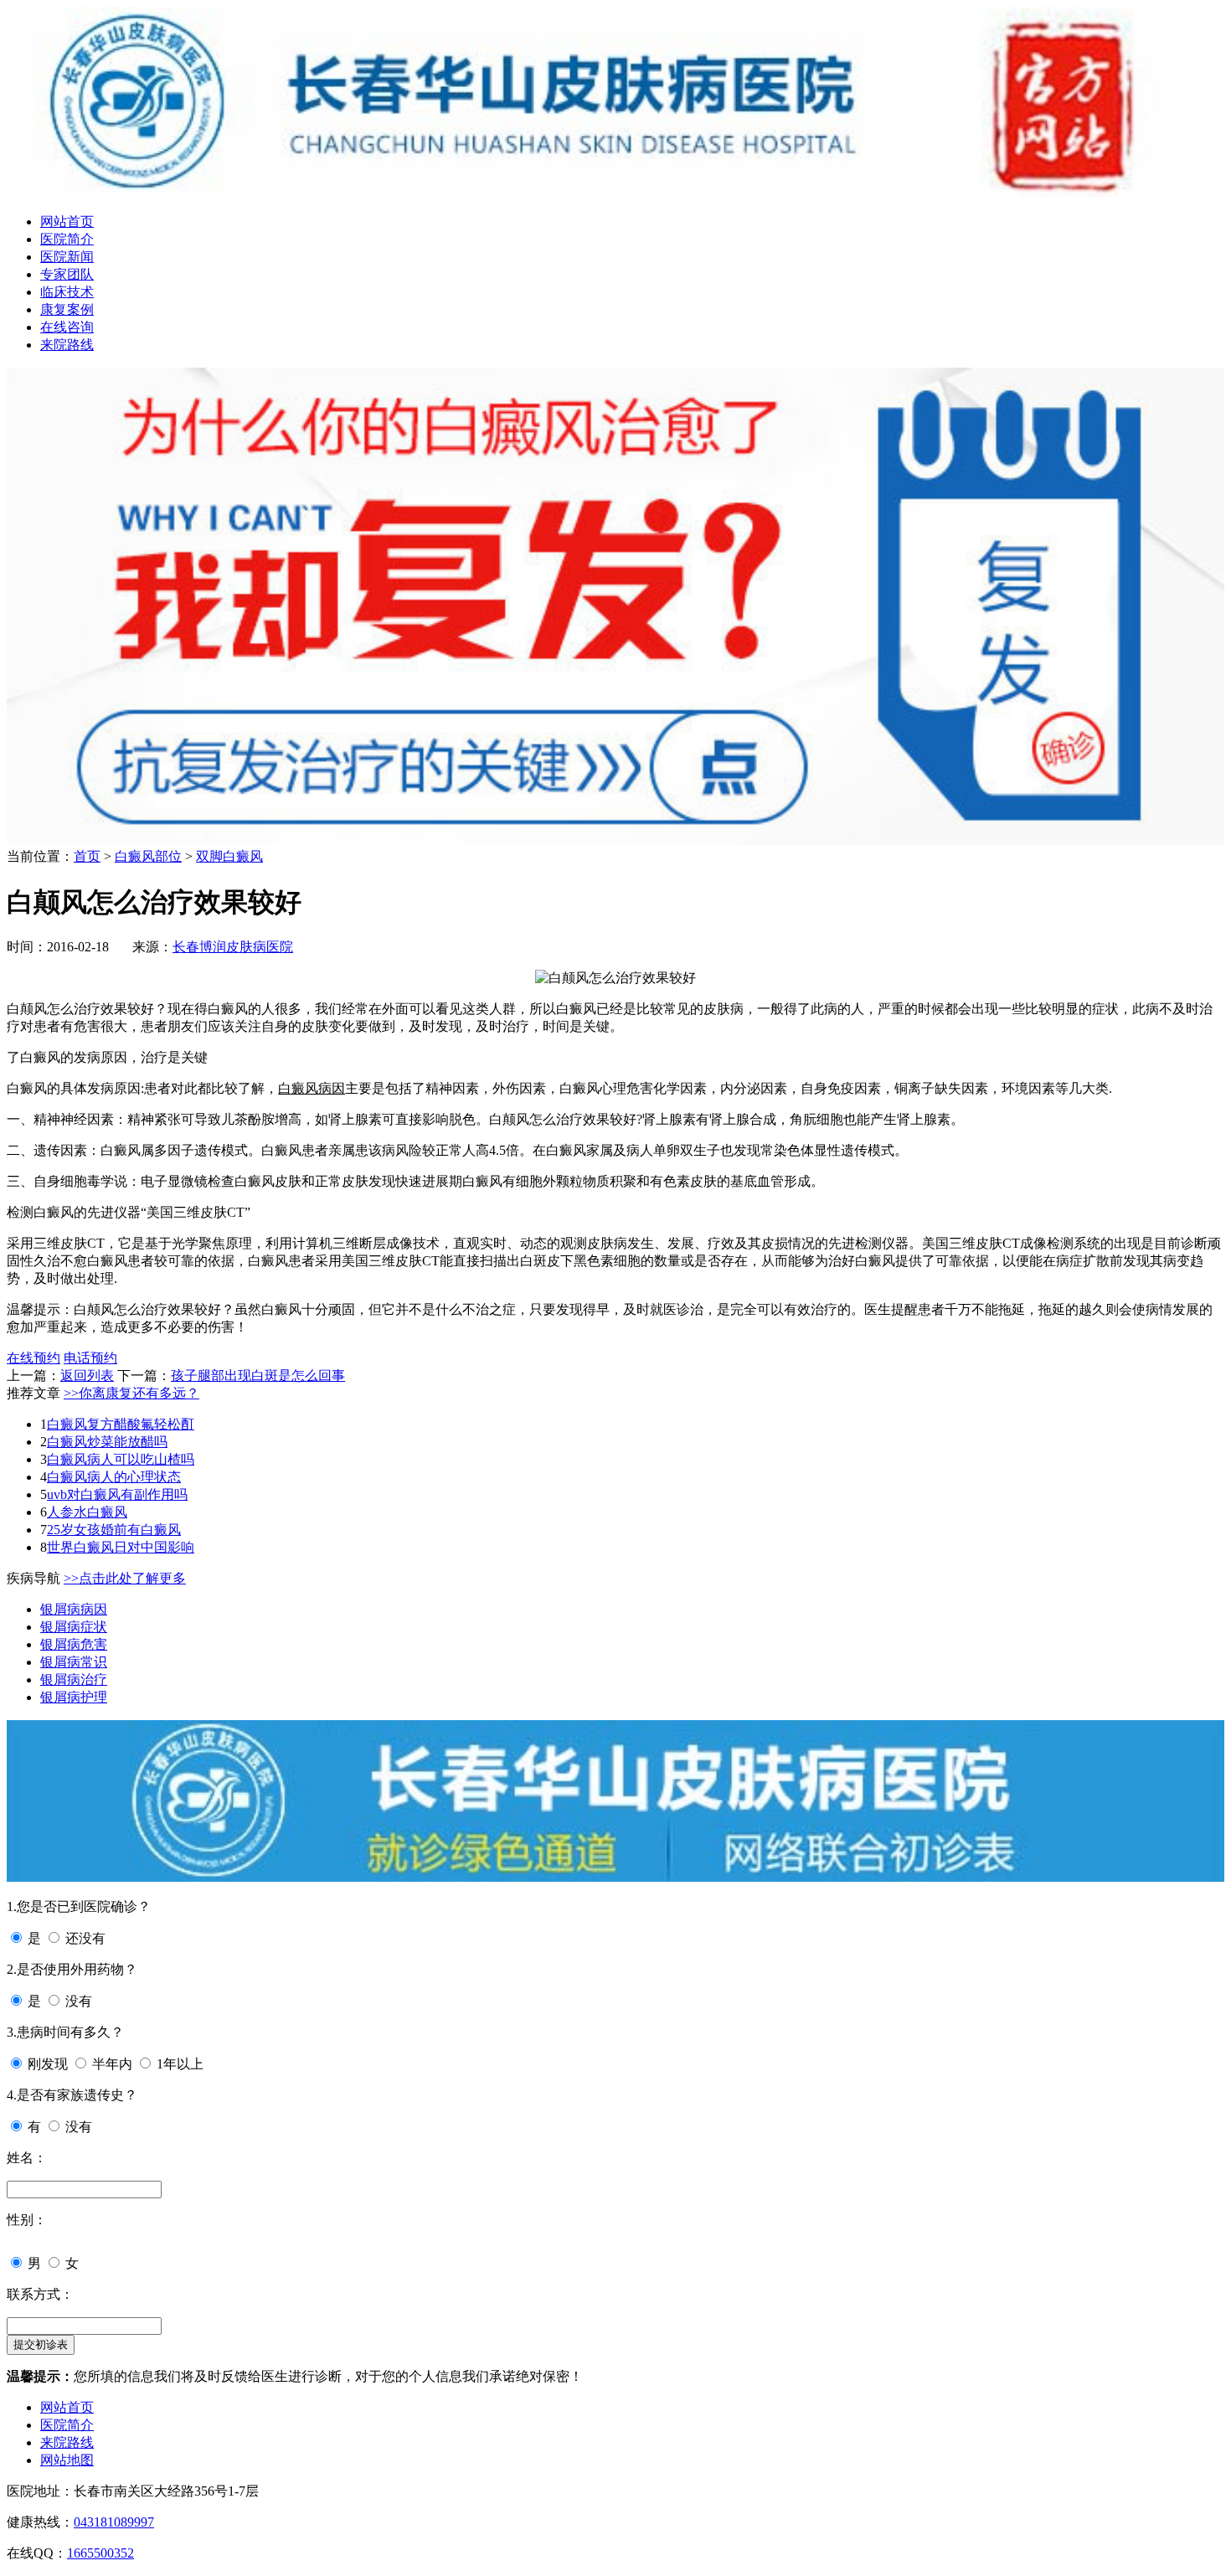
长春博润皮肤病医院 (233, 947)
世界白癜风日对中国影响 (121, 1547)
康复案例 (67, 309)
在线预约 (33, 1358)
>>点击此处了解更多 (125, 1578)
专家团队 (67, 274)
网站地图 (67, 2460)
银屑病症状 (74, 1627)
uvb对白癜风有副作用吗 (117, 1494)
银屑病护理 (74, 1697)
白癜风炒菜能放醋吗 (107, 1442)
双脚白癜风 (229, 856)
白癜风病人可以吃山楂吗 (121, 1459)
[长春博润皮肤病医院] (615, 192)
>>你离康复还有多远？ (131, 1393)
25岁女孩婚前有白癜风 (114, 1530)
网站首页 (67, 222)
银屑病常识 (74, 1662)
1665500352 (100, 2553)
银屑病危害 (74, 1644)
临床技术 (67, 292)
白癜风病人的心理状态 (114, 1477)
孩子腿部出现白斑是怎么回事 (258, 1376)
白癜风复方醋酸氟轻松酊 (121, 1424)
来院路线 (67, 345)
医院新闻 (67, 257)
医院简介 (67, 239)
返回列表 (87, 1376)
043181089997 (114, 2522)
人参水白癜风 (87, 1512)
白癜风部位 (148, 856)
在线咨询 (67, 327)
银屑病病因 (74, 1609)
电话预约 (90, 1358)
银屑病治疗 (74, 1680)
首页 (87, 856)
